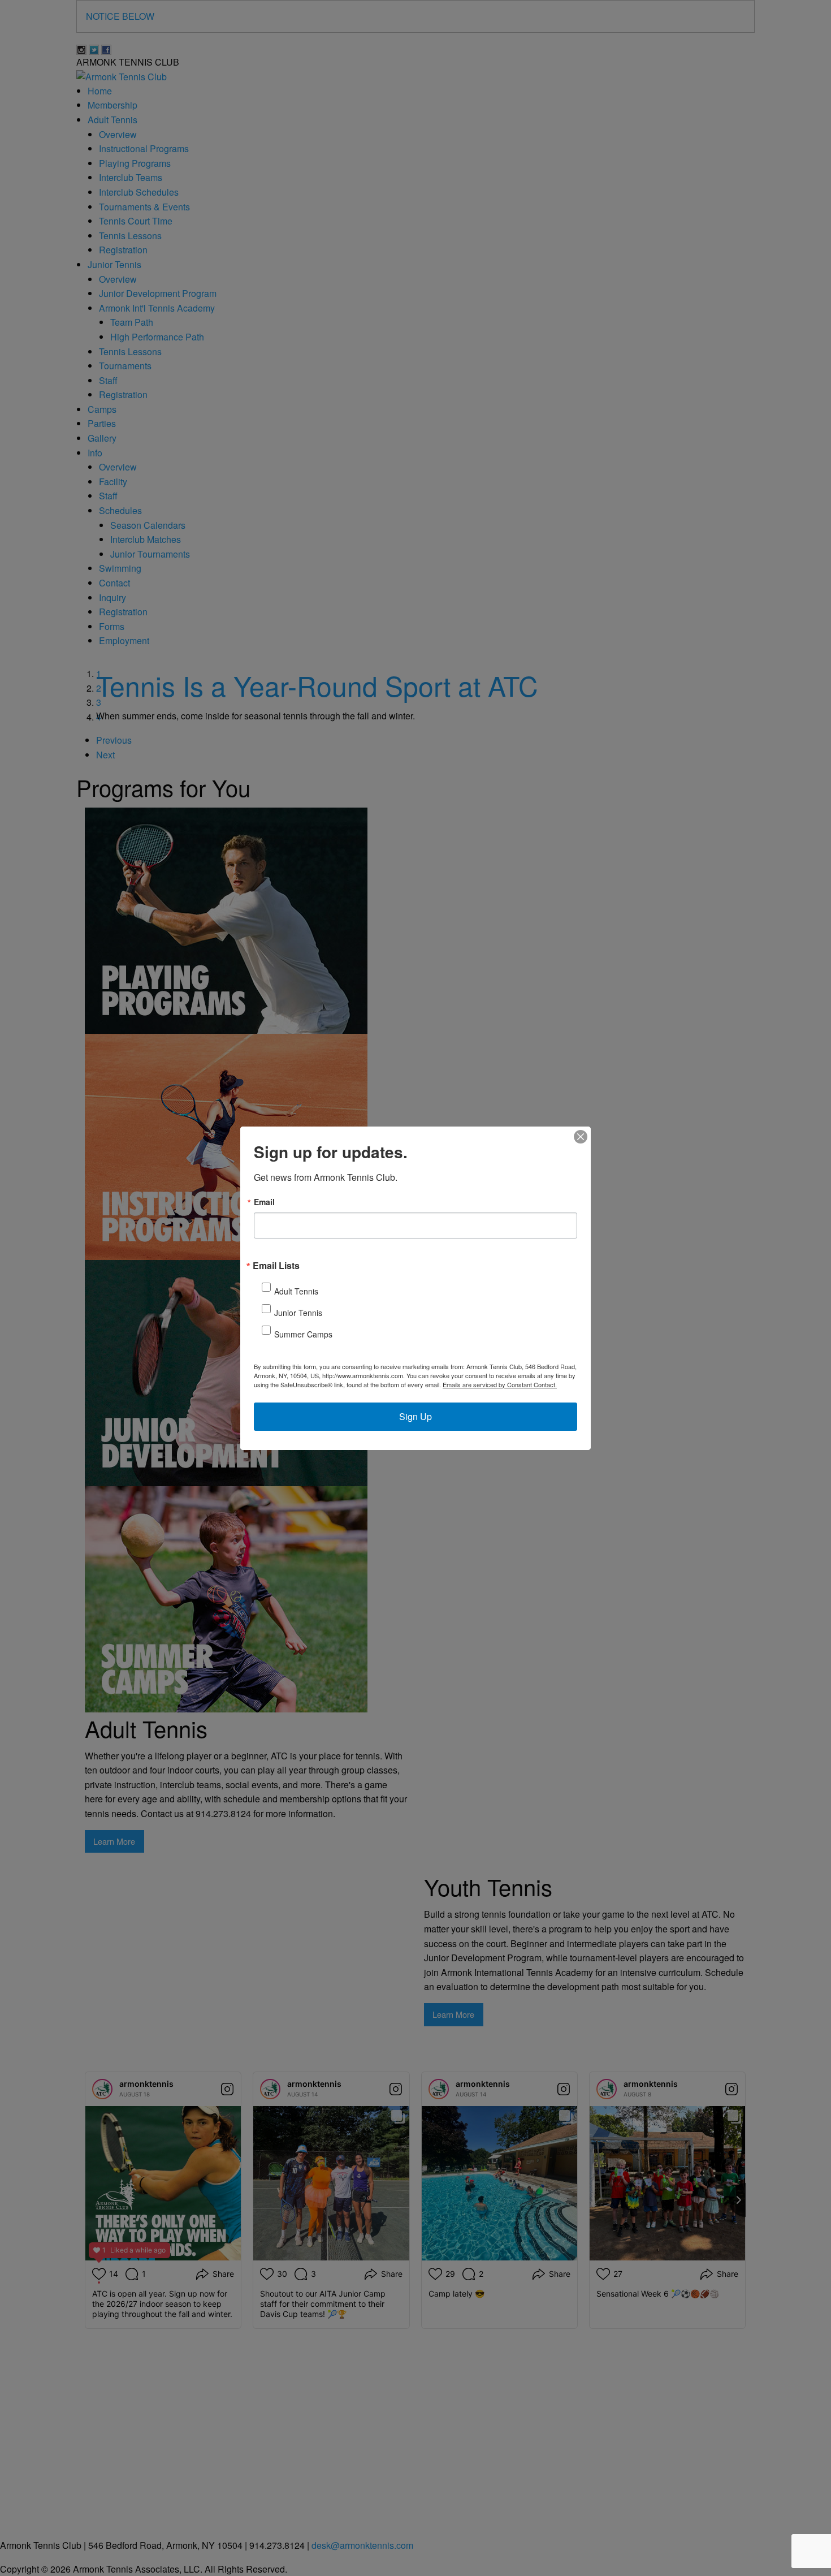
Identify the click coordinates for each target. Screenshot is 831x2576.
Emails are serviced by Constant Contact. (500, 1384)
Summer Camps (303, 1334)
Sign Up (415, 1416)
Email (264, 1202)
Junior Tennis (298, 1313)
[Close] (581, 1137)
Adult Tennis (296, 1291)
